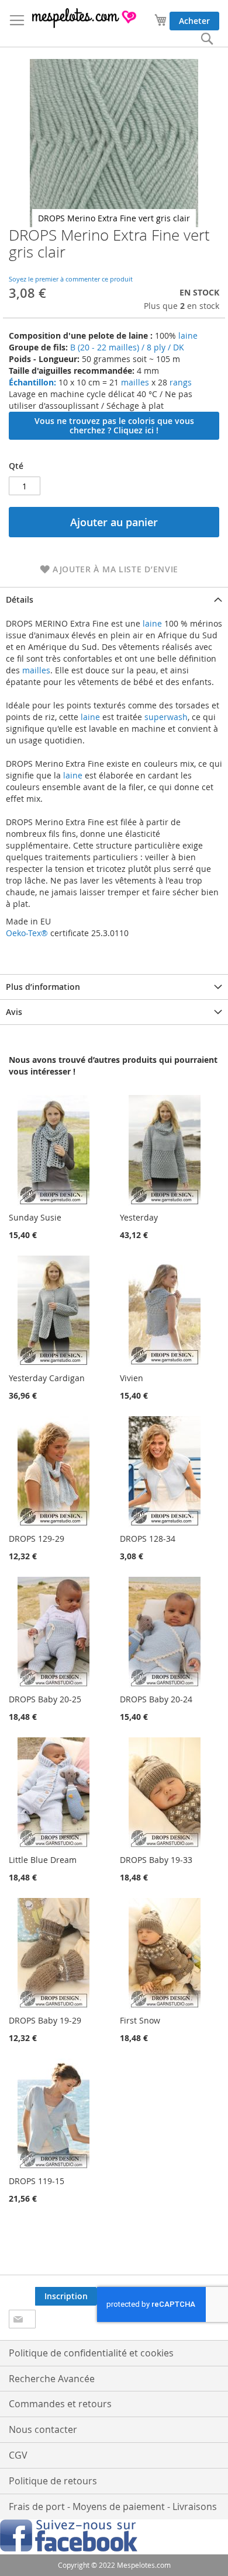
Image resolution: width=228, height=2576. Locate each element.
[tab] (114, 599)
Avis (14, 1012)
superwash (166, 717)
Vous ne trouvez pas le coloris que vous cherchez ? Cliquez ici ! (114, 425)
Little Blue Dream (43, 1860)
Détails (20, 599)
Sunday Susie (35, 1217)
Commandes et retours (60, 2404)
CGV (18, 2455)
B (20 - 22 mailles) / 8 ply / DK (127, 347)
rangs (179, 382)
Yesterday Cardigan (47, 1378)
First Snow (140, 2020)
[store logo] (85, 18)
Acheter (194, 21)
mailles (134, 382)
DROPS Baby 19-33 (156, 1860)
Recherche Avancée (52, 2379)
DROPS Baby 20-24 (156, 1699)
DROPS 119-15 (37, 2181)
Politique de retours (53, 2481)
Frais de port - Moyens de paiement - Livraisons (113, 2507)
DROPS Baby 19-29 (45, 2020)
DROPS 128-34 (148, 1539)
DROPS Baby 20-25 (45, 1699)
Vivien (132, 1378)
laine (187, 336)
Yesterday (139, 1217)
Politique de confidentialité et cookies (91, 2353)
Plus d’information (43, 987)
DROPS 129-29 (37, 1539)
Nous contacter (43, 2429)
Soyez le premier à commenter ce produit (71, 279)
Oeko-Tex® (27, 933)
